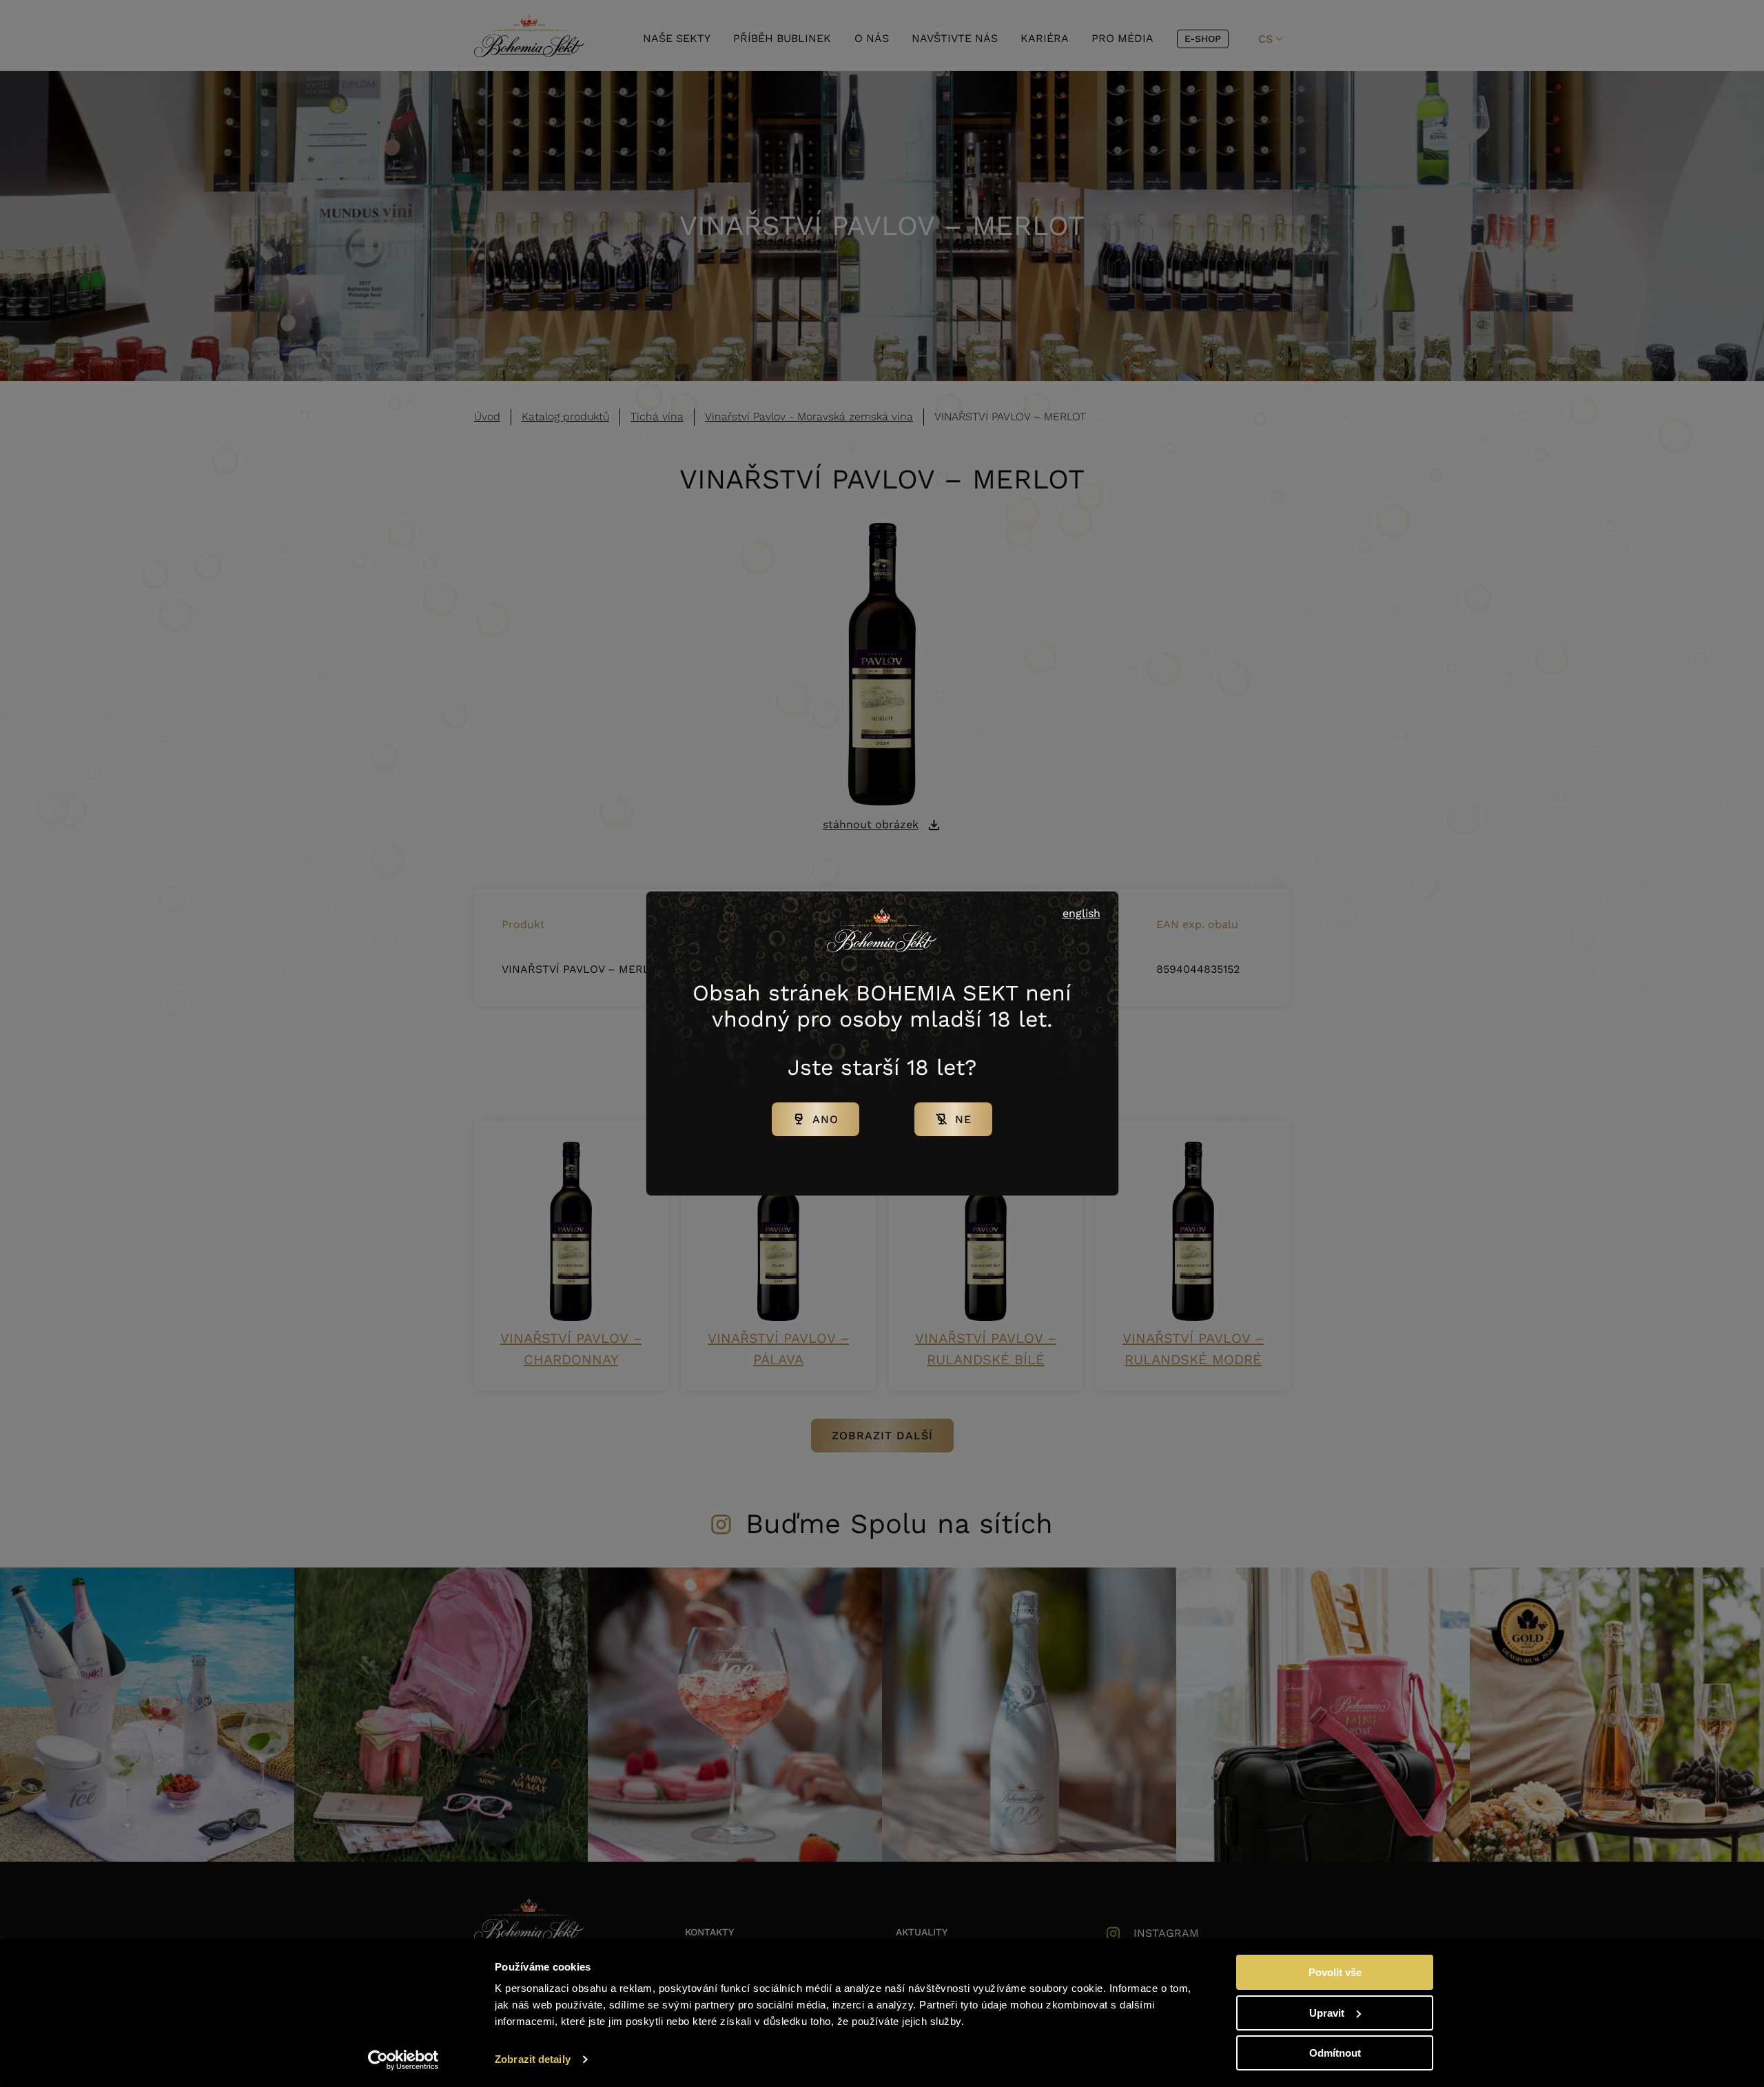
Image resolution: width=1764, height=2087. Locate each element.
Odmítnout (1335, 2053)
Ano (825, 1119)
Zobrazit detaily (533, 2059)
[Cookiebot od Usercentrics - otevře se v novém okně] (403, 2060)
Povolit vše (1335, 1972)
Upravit (1327, 2013)
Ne (963, 1119)
